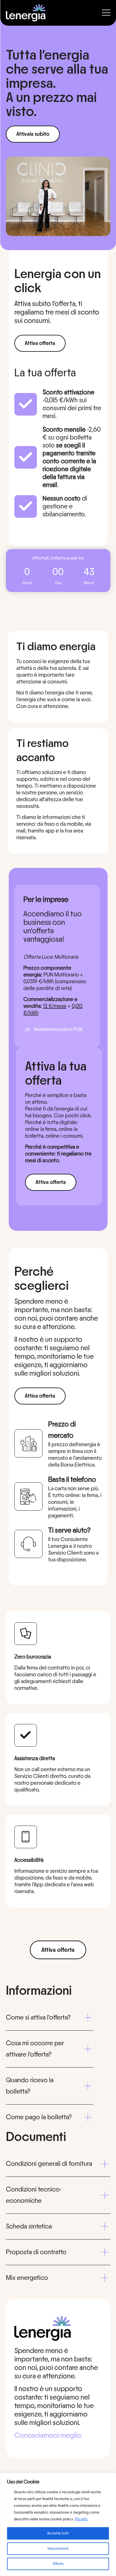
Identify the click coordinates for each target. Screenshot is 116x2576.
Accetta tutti (58, 2533)
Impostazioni (58, 2549)
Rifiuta (58, 2564)
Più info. (81, 2519)
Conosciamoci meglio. (48, 2435)
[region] (58, 2524)
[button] (50, 2018)
